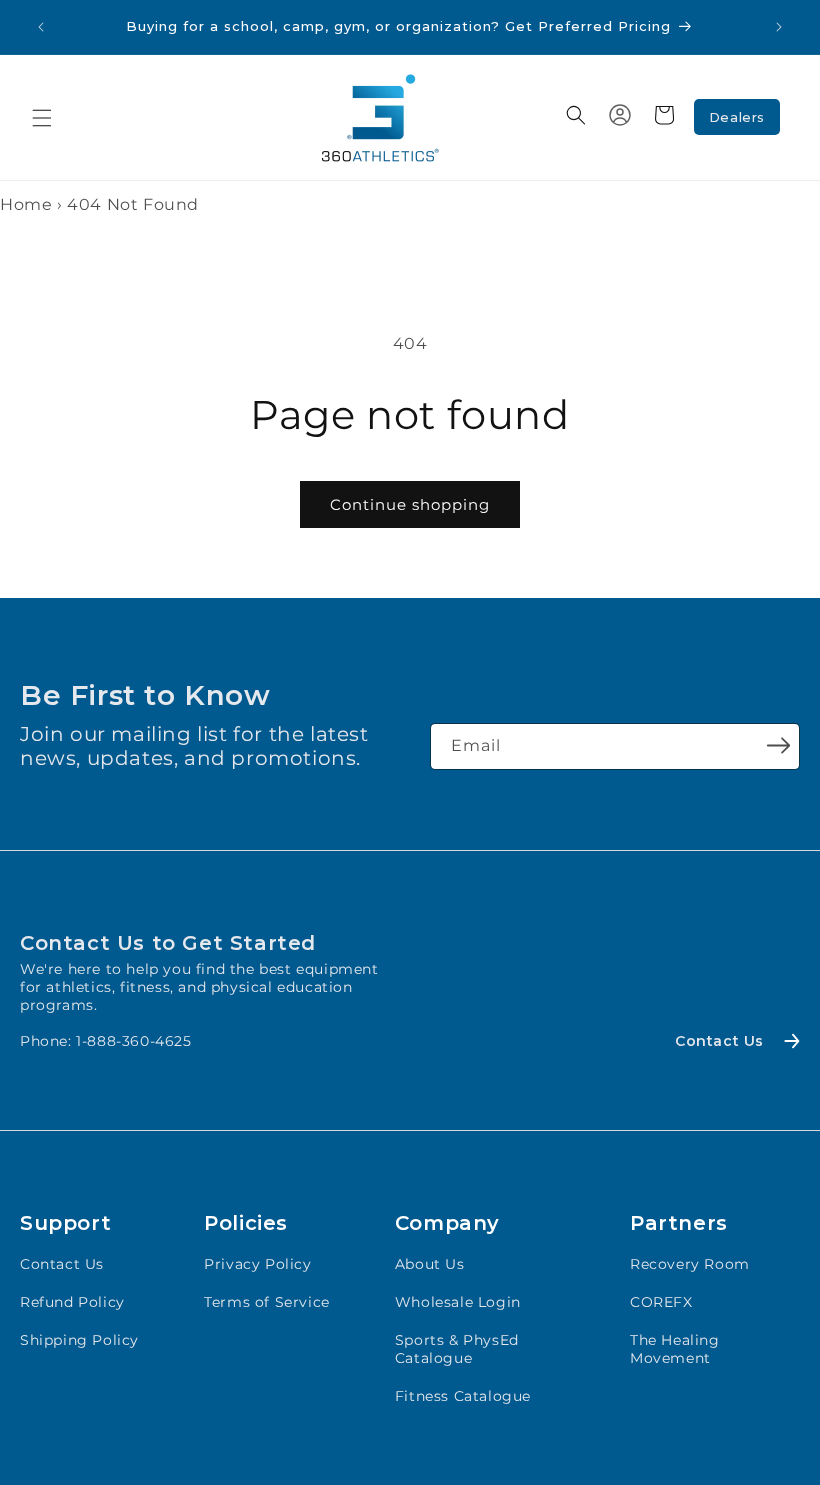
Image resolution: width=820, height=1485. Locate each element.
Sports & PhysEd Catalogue (457, 1349)
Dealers (737, 117)
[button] (42, 118)
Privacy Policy (257, 1264)
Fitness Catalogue (463, 1396)
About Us (430, 1264)
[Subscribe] (778, 745)
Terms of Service (267, 1302)
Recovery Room (690, 1264)
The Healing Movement (675, 1349)
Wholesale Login (458, 1302)
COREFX (661, 1302)
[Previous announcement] (41, 27)
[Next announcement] (779, 27)
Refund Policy (72, 1302)
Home (26, 204)
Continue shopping (410, 504)
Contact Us (62, 1264)
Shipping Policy (79, 1340)
